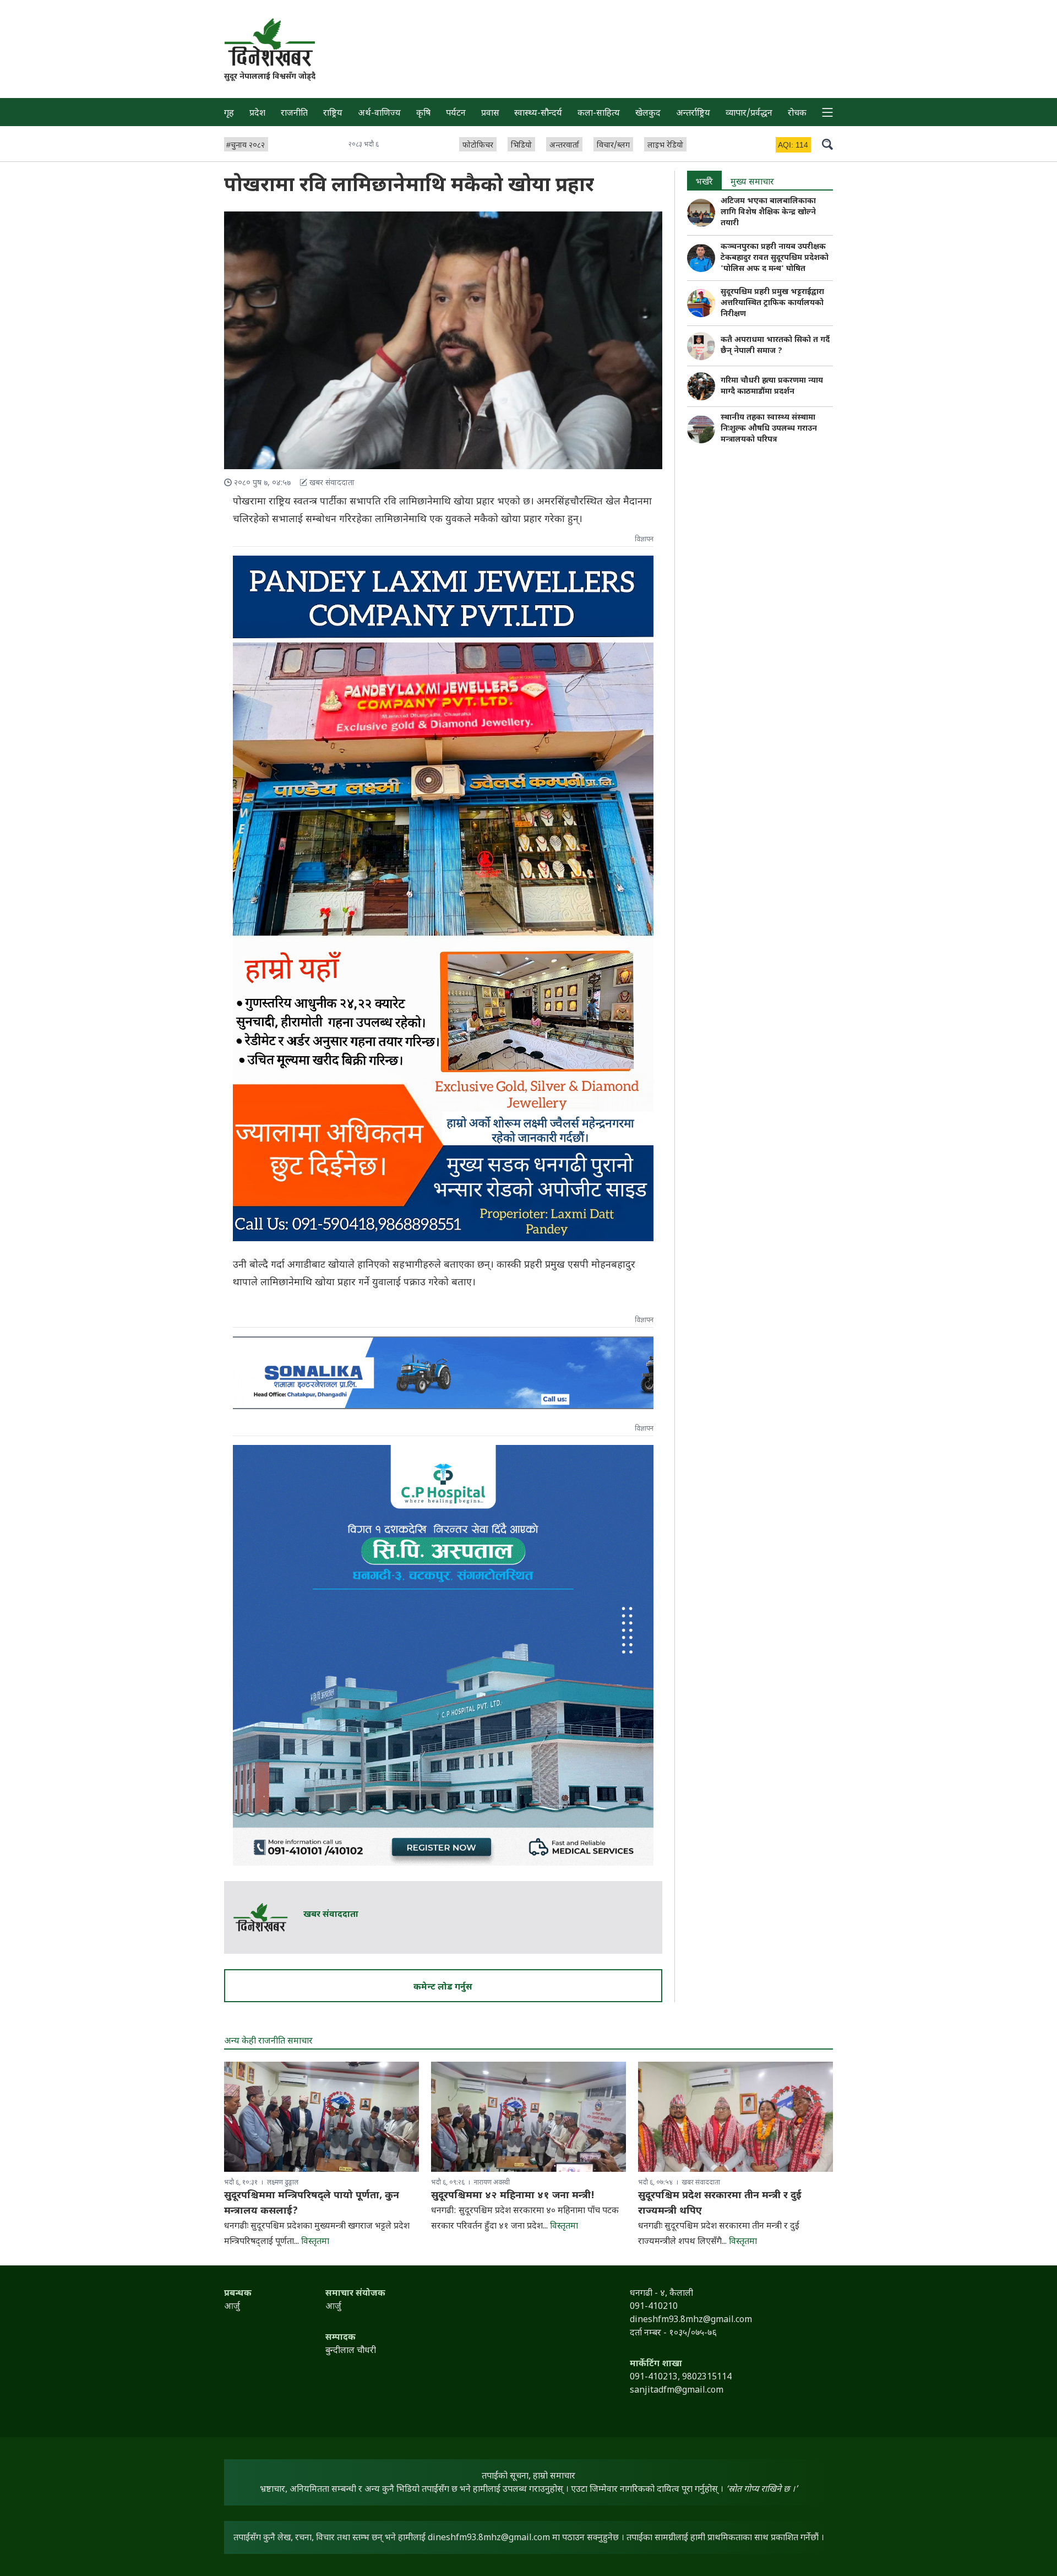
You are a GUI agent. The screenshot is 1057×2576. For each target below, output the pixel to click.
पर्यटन (456, 114)
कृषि (423, 114)
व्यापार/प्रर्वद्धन (749, 114)
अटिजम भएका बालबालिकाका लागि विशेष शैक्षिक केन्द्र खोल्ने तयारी (768, 212)
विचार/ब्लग (613, 146)
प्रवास (490, 114)
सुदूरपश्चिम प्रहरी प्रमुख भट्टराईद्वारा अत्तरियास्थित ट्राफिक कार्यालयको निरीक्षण (772, 303)
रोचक (797, 114)
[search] (827, 144)
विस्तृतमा (315, 2242)
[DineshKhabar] (270, 42)
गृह (229, 114)
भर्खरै (704, 183)
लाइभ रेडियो (665, 146)
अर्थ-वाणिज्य (379, 114)
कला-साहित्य (599, 114)
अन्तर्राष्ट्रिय (693, 114)
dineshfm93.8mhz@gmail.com (489, 2538)
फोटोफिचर (478, 146)
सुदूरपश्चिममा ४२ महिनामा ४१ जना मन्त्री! (513, 2196)
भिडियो (521, 146)
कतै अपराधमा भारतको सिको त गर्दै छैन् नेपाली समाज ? (775, 346)
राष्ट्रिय (333, 114)
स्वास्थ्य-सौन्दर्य (538, 114)
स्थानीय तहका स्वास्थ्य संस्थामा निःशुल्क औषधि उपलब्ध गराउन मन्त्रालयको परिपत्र (769, 429)
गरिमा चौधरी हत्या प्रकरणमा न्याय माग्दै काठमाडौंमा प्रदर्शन (772, 386)
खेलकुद (648, 114)
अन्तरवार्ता (564, 146)
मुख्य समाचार (752, 183)
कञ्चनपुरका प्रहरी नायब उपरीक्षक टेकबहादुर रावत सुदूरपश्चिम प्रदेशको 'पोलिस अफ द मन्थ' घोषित (775, 258)
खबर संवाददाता (331, 1915)
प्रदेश (257, 114)
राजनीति (294, 114)
